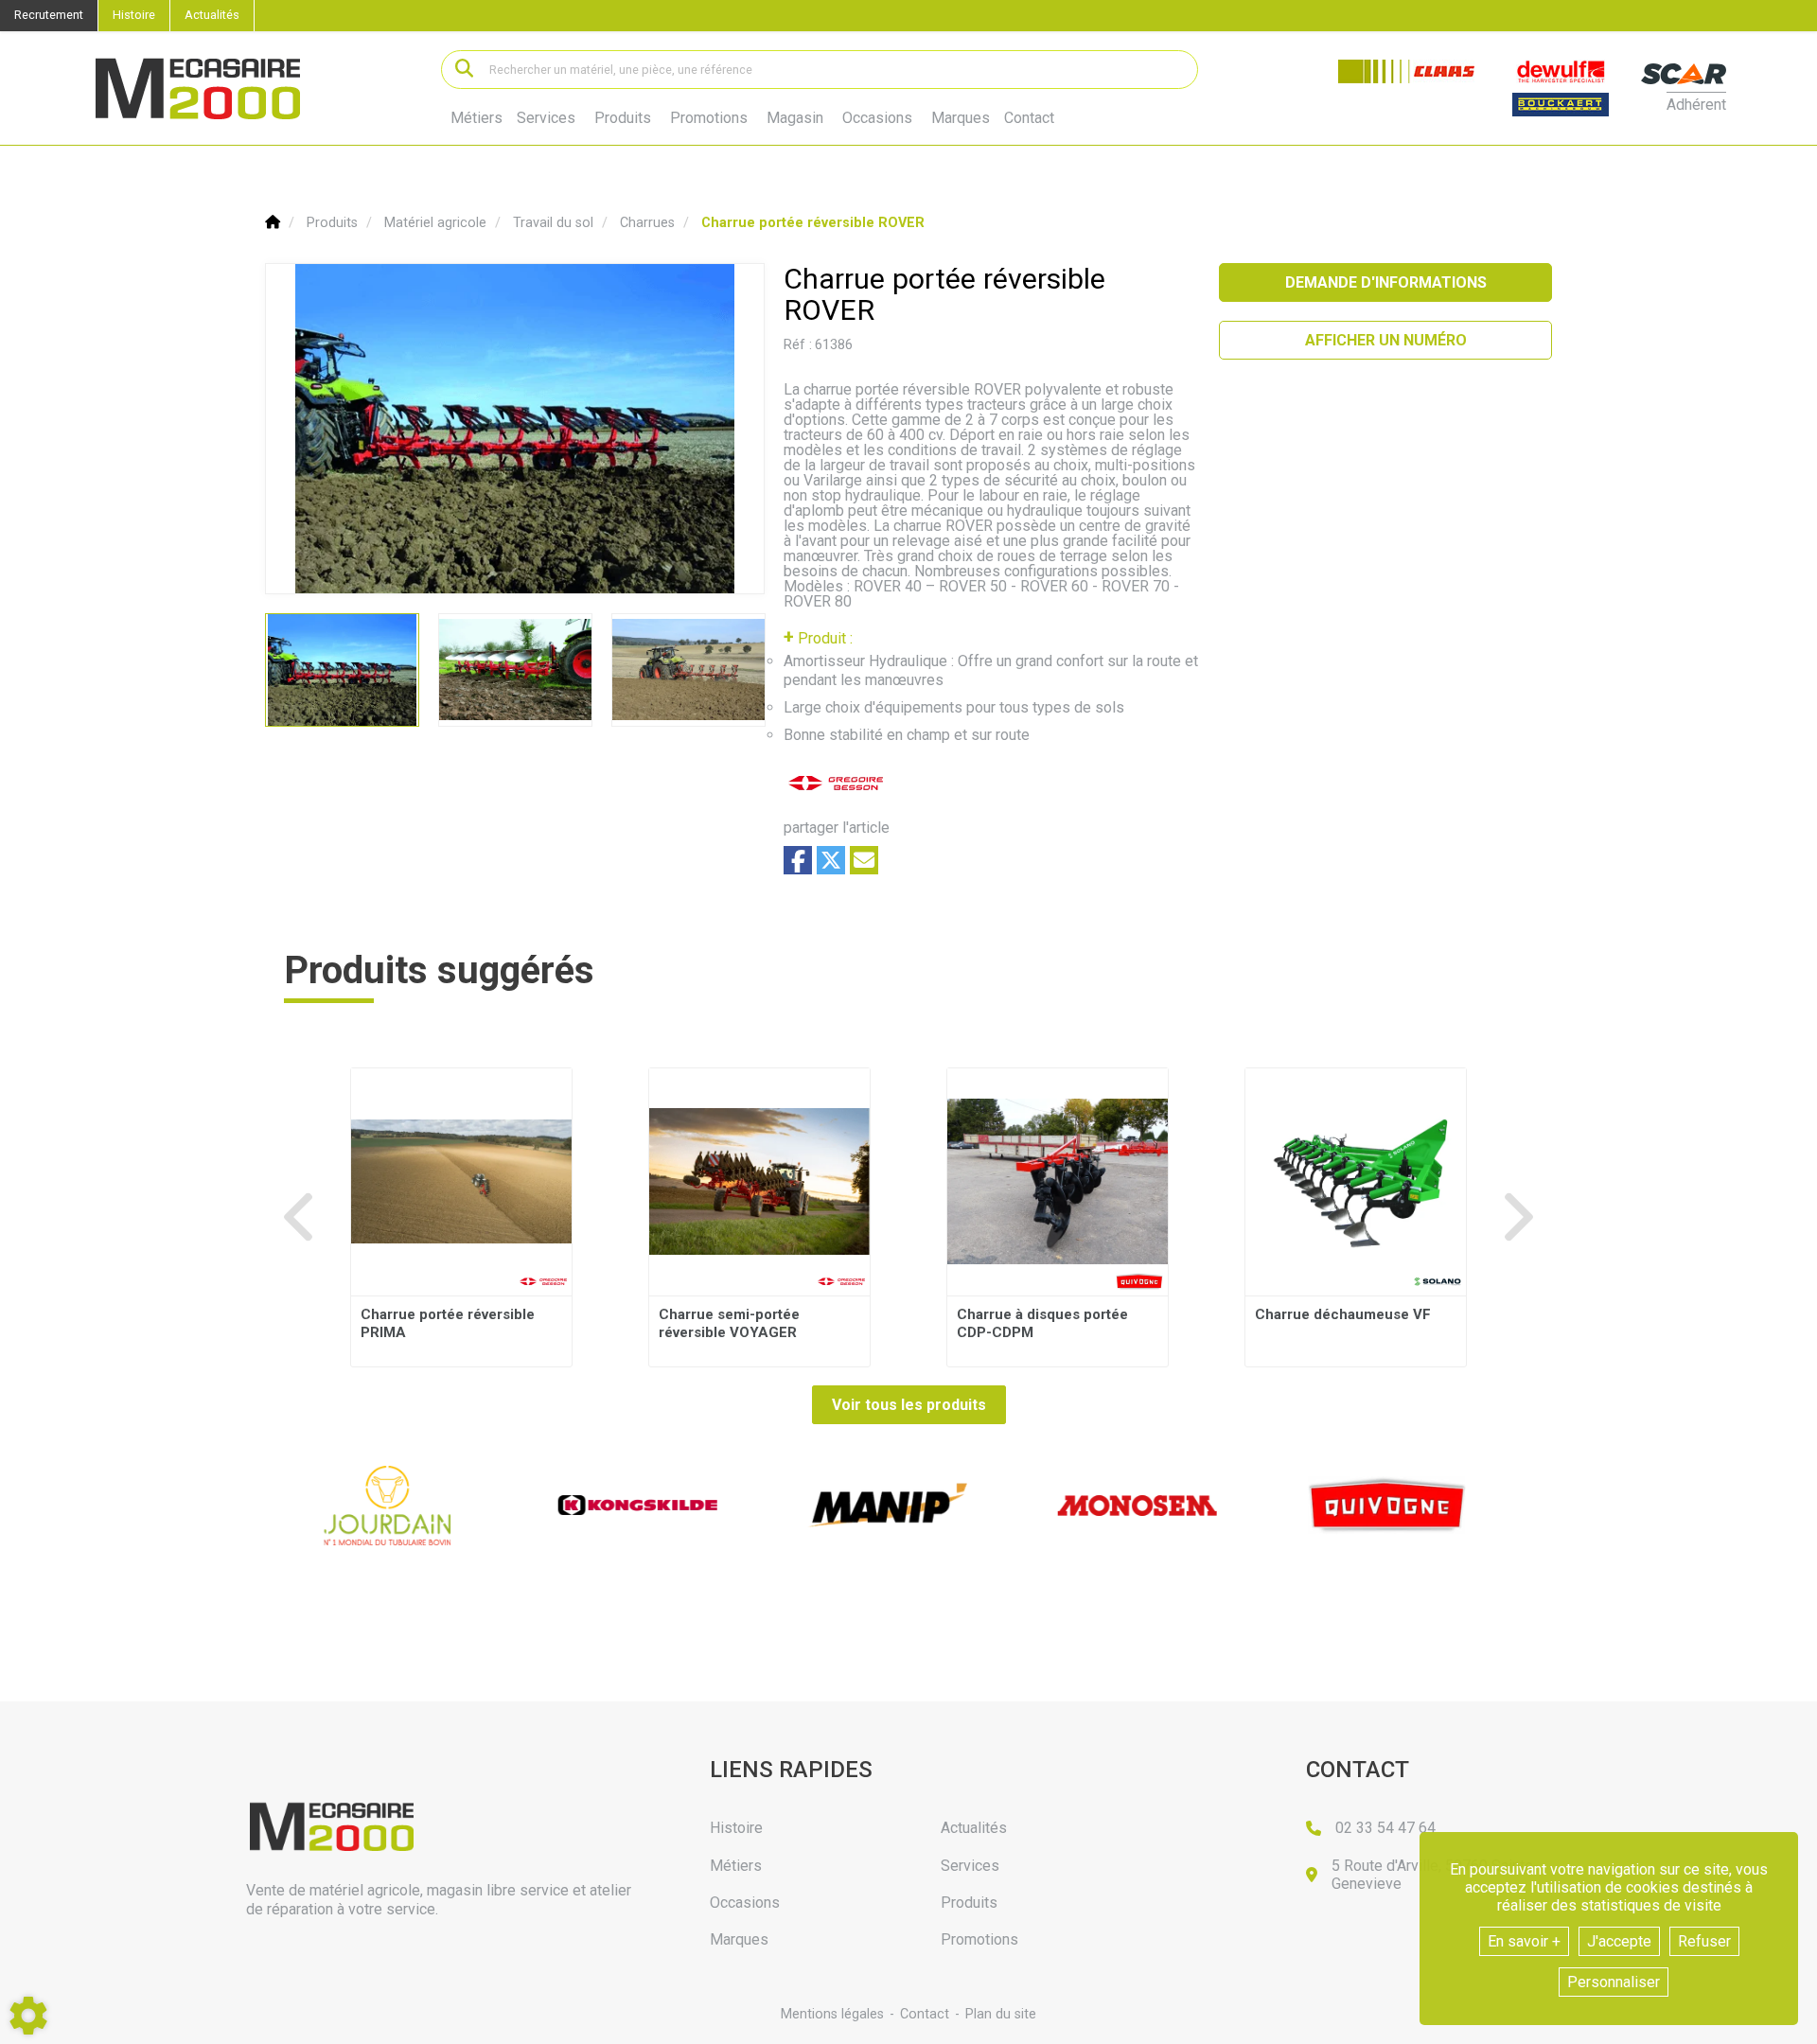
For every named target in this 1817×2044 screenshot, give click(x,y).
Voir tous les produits (909, 1405)
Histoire (134, 15)
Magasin (795, 118)
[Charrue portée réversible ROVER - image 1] (342, 670)
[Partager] (864, 860)
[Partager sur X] (831, 860)
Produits (623, 118)
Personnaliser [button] (1614, 1982)
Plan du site (1001, 2014)
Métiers (476, 118)
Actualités (212, 15)
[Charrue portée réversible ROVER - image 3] (688, 670)
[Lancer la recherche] (464, 70)
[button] (813, 223)
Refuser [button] (1704, 1941)
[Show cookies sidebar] (28, 2016)
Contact (1029, 118)
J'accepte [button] (1619, 1941)
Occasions (877, 118)
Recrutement (49, 15)
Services (546, 118)
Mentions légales (832, 2014)
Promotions (709, 118)
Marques (961, 118)
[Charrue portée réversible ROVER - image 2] (515, 670)
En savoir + (1524, 1941)
